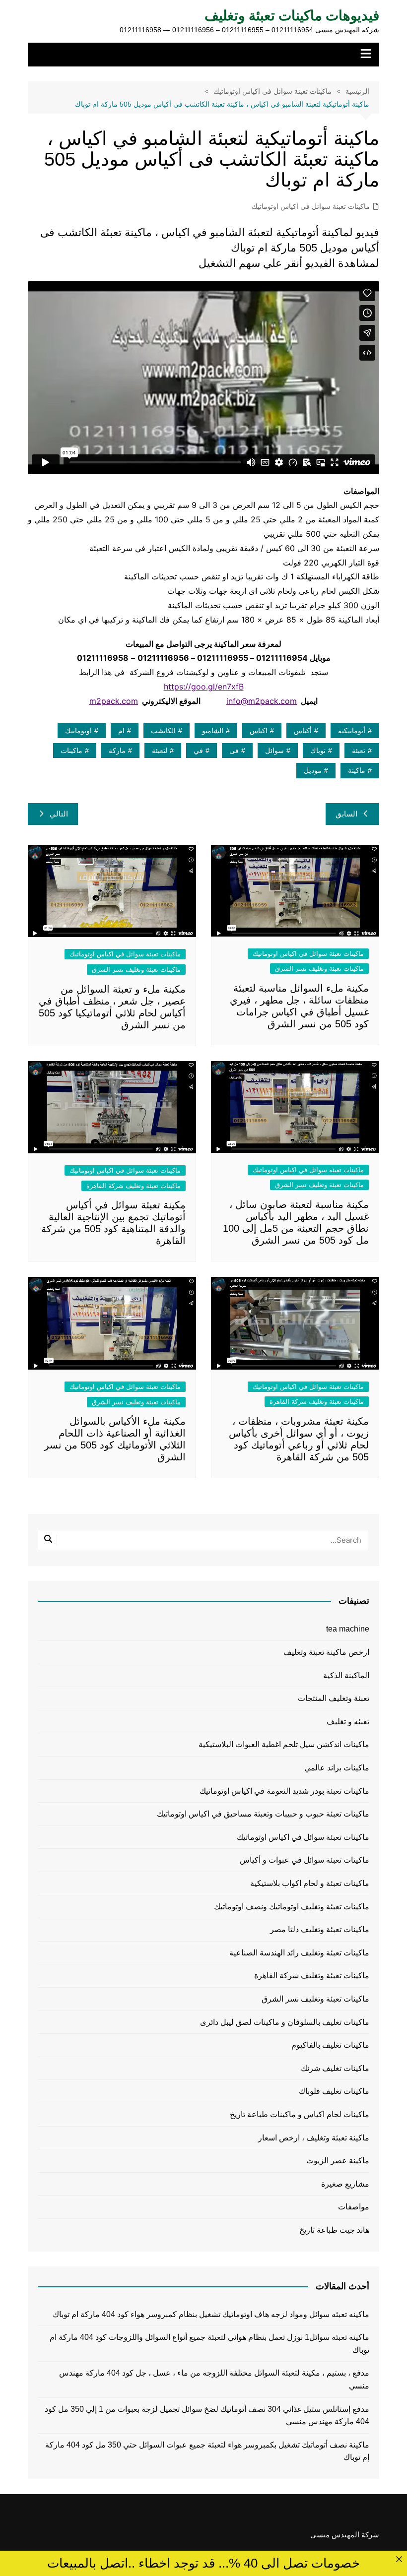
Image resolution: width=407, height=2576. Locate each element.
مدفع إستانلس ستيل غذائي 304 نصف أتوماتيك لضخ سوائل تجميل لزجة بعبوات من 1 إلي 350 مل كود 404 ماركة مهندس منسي (207, 2416)
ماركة (117, 751)
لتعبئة (160, 751)
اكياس (259, 731)
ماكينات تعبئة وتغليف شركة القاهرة (134, 1186)
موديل (313, 770)
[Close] (399, 2559)
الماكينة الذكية (346, 1675)
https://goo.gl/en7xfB (204, 687)
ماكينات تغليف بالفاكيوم (330, 2045)
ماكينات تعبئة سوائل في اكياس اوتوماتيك (311, 206)
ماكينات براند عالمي (337, 1768)
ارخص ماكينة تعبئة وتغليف (326, 1652)
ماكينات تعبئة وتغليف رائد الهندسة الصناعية (299, 1953)
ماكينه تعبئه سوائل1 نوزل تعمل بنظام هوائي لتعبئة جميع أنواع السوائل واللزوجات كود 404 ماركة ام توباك (209, 2344)
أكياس (303, 731)
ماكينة (357, 770)
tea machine (348, 1629)
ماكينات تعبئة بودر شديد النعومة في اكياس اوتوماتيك (284, 1791)
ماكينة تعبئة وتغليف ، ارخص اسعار (314, 2138)
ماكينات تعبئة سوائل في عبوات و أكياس (305, 1860)
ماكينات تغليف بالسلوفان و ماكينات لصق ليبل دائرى (285, 2022)
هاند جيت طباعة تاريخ (334, 2230)
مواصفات (354, 2207)
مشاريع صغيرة (345, 2184)
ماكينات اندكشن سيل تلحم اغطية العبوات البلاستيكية (284, 1744)
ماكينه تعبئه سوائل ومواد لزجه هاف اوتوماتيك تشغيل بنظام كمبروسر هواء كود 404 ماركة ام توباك (211, 2314)
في (198, 751)
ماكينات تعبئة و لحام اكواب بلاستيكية (310, 1883)
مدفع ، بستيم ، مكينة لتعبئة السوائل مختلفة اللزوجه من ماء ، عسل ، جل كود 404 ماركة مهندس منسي (214, 2379)
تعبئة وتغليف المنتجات (334, 1698)
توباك (318, 751)
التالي (59, 814)
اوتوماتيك (78, 731)
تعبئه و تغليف (348, 1722)
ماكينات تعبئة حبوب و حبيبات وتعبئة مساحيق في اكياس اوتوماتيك (263, 1814)
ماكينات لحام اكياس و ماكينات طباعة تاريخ (300, 2114)
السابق (346, 814)
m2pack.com (114, 701)
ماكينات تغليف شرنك (335, 2068)
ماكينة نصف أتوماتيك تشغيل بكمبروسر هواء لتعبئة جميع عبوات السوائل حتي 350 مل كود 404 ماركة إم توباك (207, 2451)
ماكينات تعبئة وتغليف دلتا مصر (320, 1929)
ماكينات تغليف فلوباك (334, 2091)
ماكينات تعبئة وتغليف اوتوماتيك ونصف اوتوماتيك (292, 1907)
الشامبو (213, 731)
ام (121, 731)
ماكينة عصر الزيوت (338, 2161)
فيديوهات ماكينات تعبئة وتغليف (292, 16)
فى (234, 751)
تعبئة (359, 751)
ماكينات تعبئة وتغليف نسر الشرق (319, 969)
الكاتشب (163, 731)
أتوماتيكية (352, 731)
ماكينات (71, 751)
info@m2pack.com (262, 701)
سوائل (274, 751)
